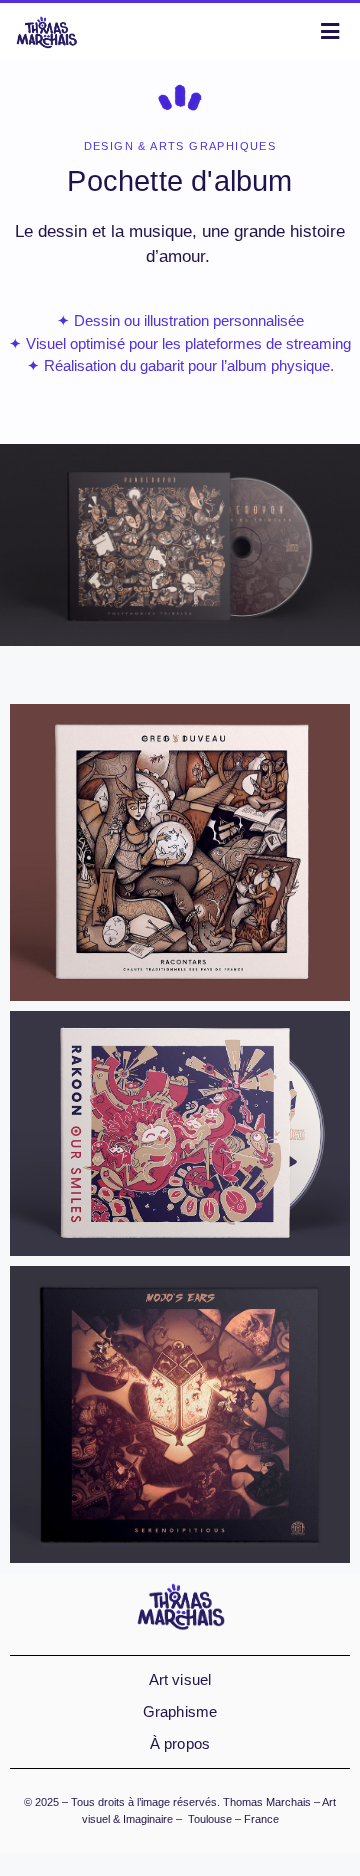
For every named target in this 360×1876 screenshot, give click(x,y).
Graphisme (180, 1711)
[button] (180, 663)
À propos (180, 1743)
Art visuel (180, 1679)
